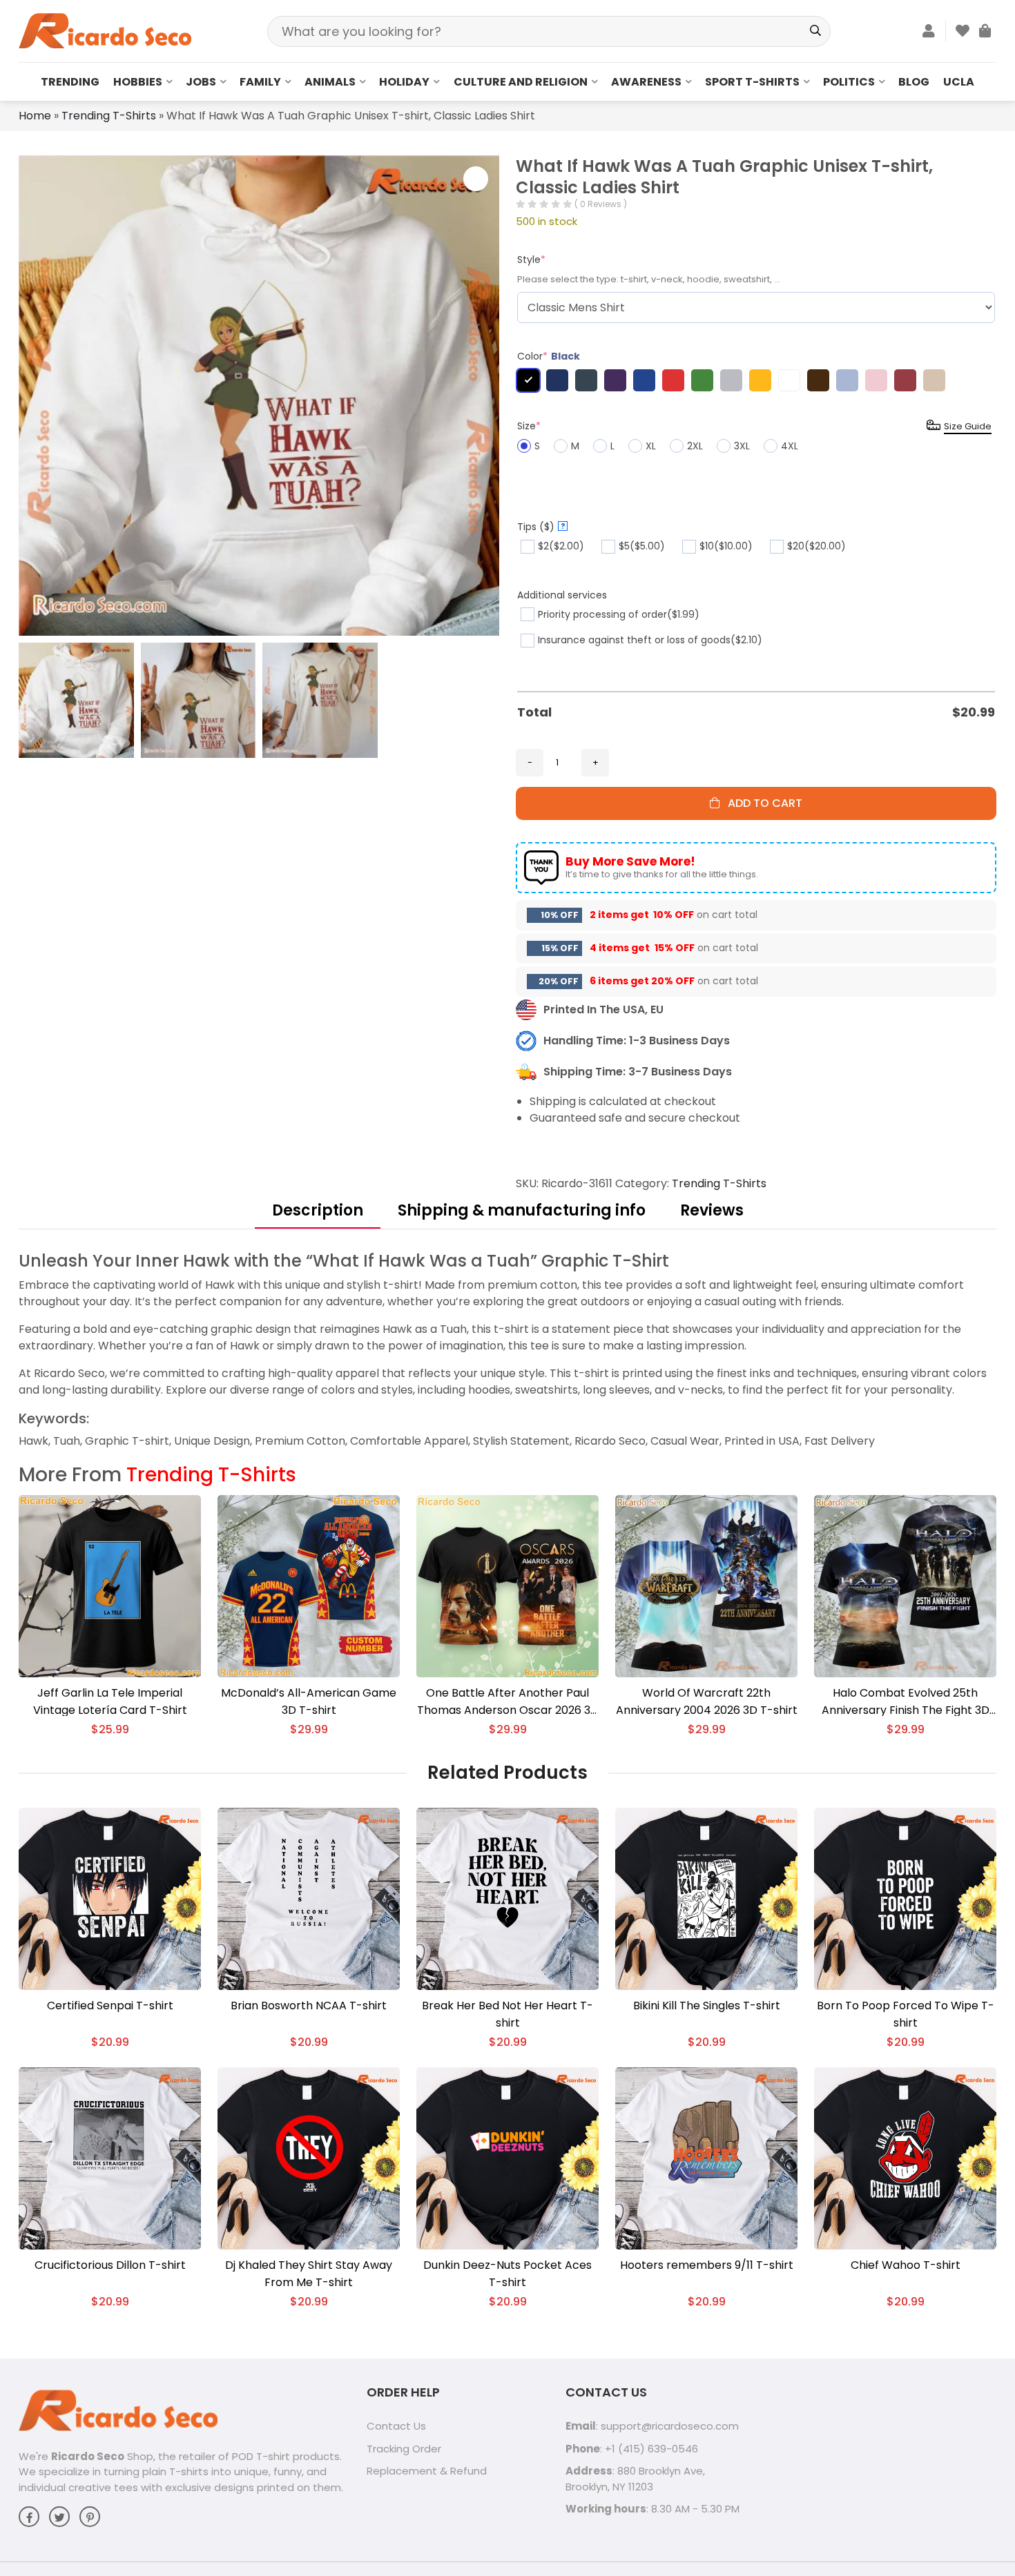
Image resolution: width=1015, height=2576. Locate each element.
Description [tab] (318, 1210)
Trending (70, 82)
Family (260, 82)
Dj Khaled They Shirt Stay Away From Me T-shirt (309, 2274)
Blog (914, 82)
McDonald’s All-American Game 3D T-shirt (309, 1701)
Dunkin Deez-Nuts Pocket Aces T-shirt (507, 2274)
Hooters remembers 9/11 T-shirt (707, 2265)
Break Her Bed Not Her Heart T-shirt (507, 2014)
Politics (849, 82)
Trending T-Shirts (109, 116)
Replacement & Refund (427, 2471)
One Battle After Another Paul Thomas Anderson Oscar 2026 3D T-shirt (508, 1702)
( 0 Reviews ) (601, 204)
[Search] (815, 31)
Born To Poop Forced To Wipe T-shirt (906, 2014)
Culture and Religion (521, 82)
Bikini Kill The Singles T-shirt (707, 2006)
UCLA (959, 82)
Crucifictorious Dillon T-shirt (110, 2265)
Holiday (404, 82)
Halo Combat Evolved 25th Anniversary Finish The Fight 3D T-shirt (906, 1702)
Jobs (201, 82)
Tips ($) (541, 527)
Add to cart (761, 803)
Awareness (646, 82)
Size (529, 426)
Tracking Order (404, 2449)
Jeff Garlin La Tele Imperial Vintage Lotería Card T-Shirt (110, 1701)
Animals (330, 82)
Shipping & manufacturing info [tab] (522, 1210)
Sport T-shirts (752, 82)
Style (531, 260)
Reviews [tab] (712, 1210)
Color (549, 356)
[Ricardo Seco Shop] (105, 30)
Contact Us (396, 2426)
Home (35, 116)
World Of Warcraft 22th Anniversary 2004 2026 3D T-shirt (707, 1701)
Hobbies (138, 82)
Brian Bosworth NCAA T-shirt (309, 2006)
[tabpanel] (507, 1350)
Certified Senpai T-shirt (110, 2006)
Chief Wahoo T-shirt (906, 2265)
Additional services (562, 595)
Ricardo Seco (88, 2456)
